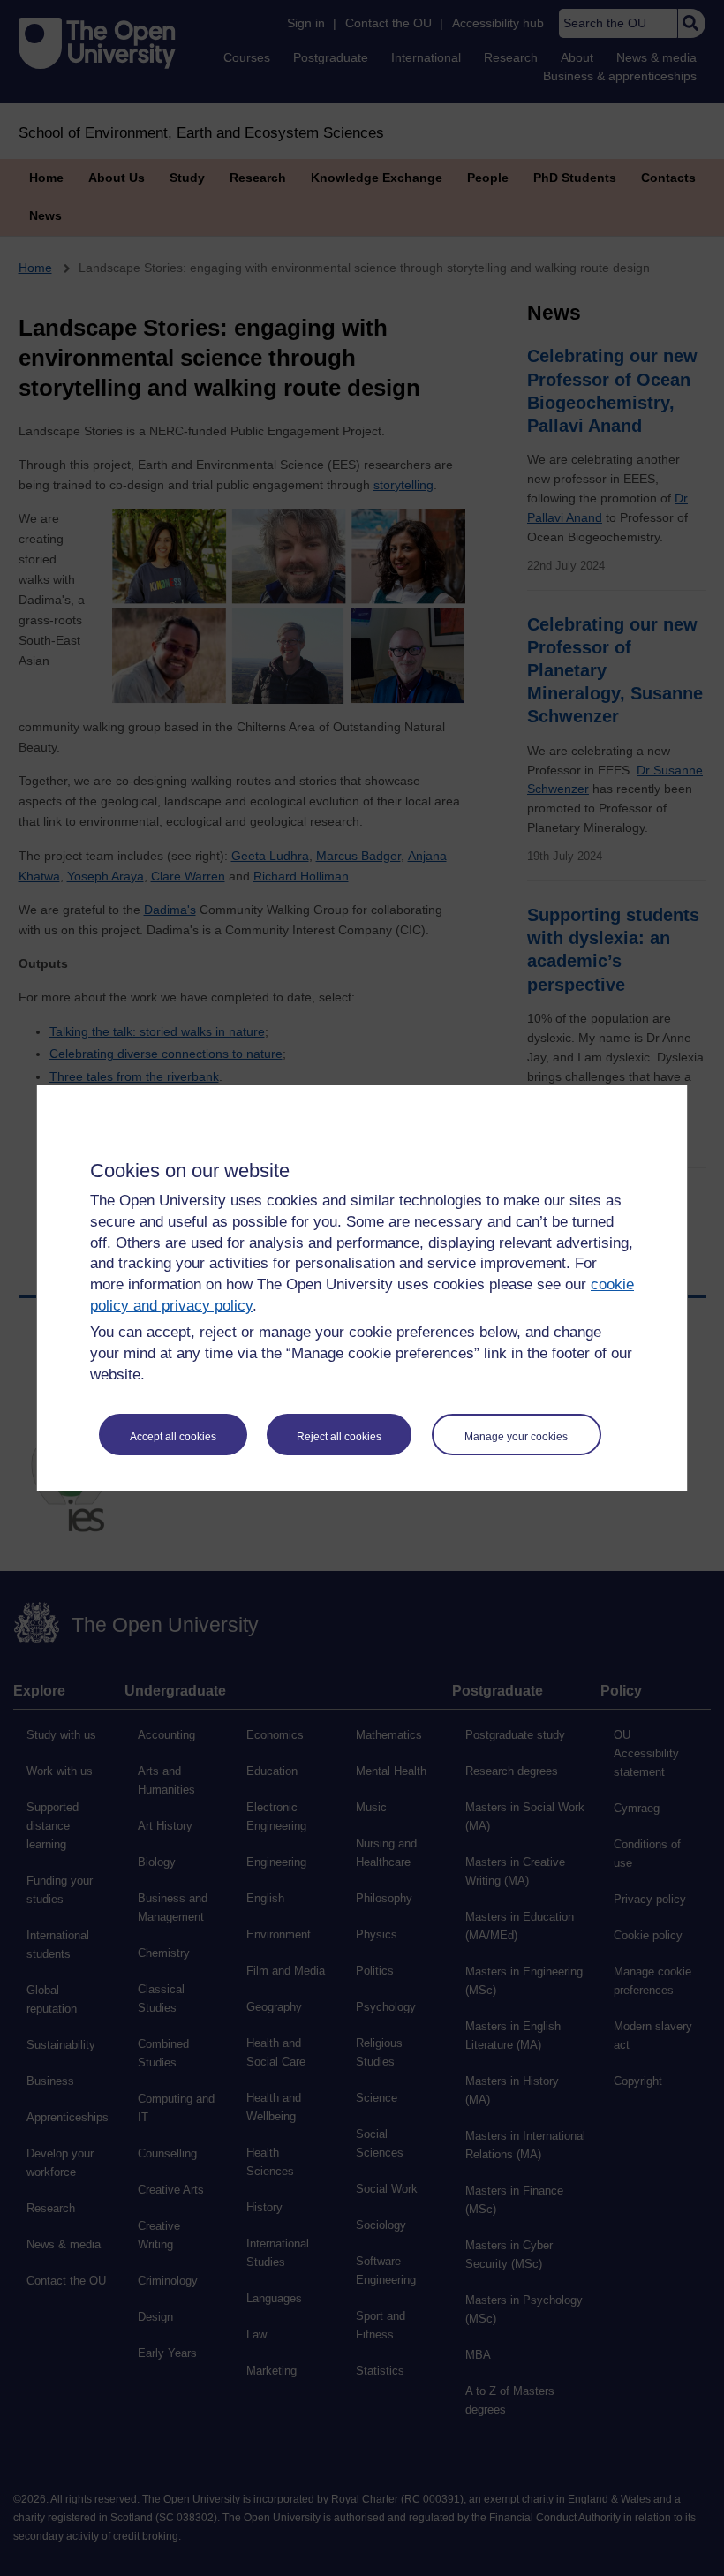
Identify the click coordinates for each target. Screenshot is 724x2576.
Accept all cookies (173, 1437)
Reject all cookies (339, 1437)
